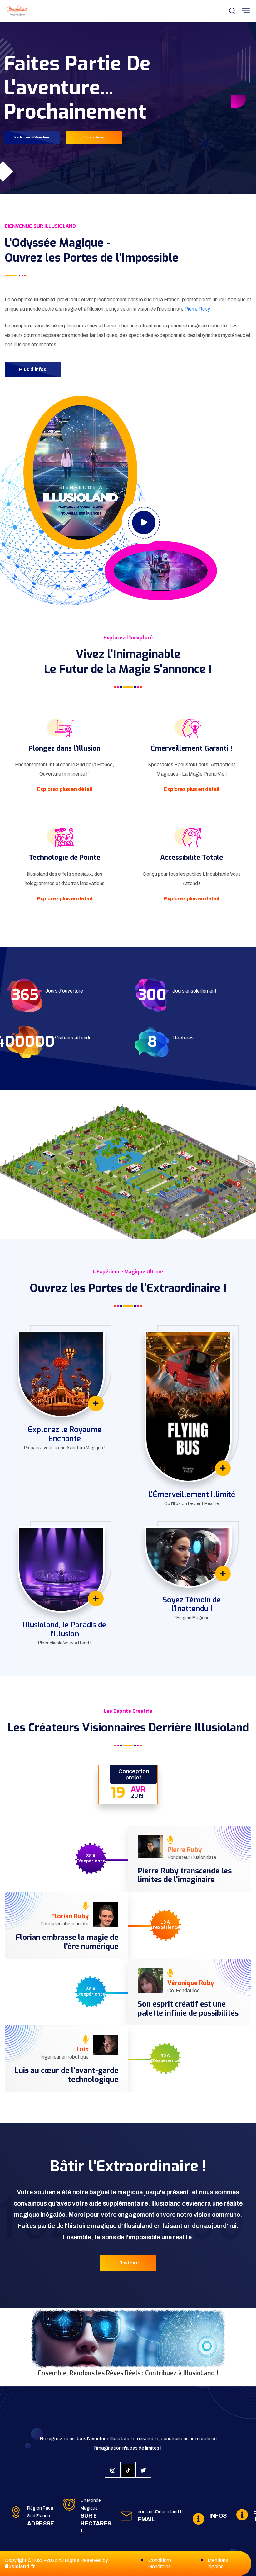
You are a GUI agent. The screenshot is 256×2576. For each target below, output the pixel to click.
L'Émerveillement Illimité (192, 1494)
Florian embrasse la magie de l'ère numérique (67, 1942)
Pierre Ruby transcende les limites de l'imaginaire (185, 1876)
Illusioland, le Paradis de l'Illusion (64, 1629)
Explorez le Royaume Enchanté (65, 1434)
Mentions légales (218, 2563)
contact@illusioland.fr (160, 2512)
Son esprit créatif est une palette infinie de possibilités (188, 2009)
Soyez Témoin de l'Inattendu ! (192, 1604)
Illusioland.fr (20, 2566)
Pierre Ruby (197, 309)
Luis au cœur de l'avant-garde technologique (66, 2075)
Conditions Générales (160, 2563)
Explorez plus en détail (64, 789)
